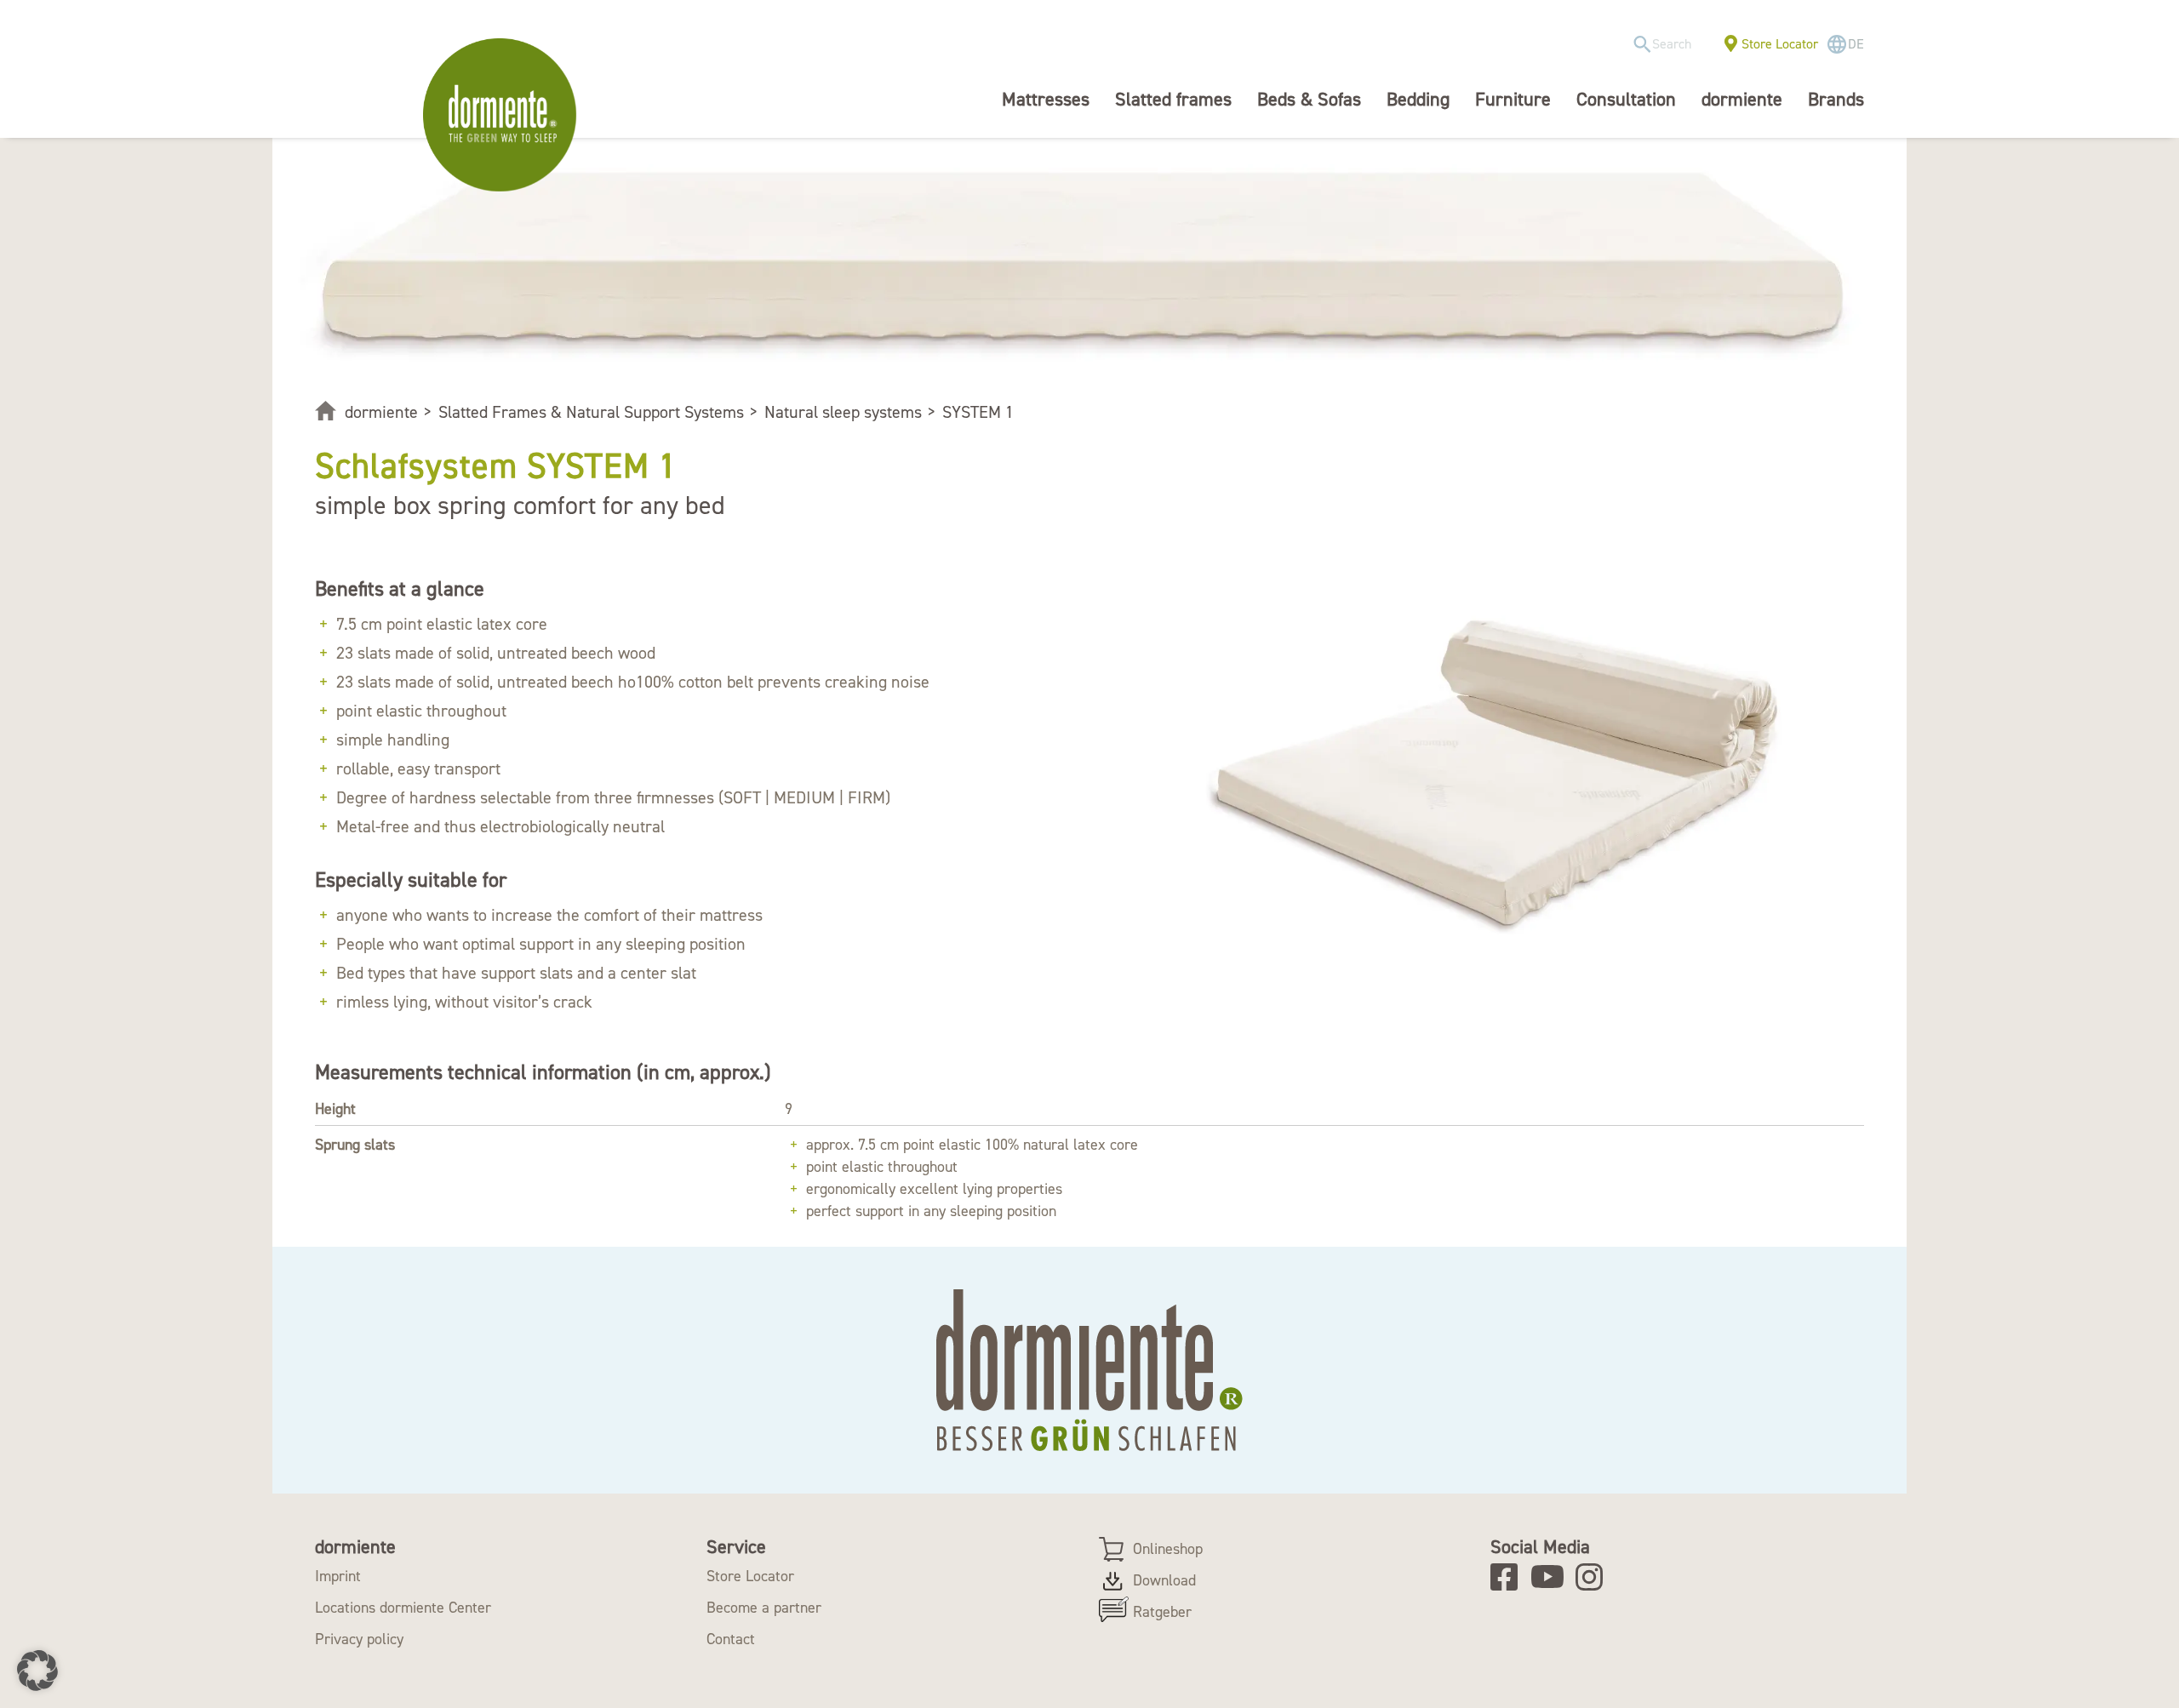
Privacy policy (359, 1639)
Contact (731, 1639)
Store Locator (1780, 44)
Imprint (338, 1576)
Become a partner (764, 1608)
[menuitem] (1668, 45)
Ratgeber (1162, 1612)
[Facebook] (1510, 1577)
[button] (37, 1671)
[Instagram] (1595, 1577)
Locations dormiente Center (403, 1608)
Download (1164, 1580)
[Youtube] (1550, 1577)
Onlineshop (1168, 1549)
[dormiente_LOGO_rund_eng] (504, 115)
